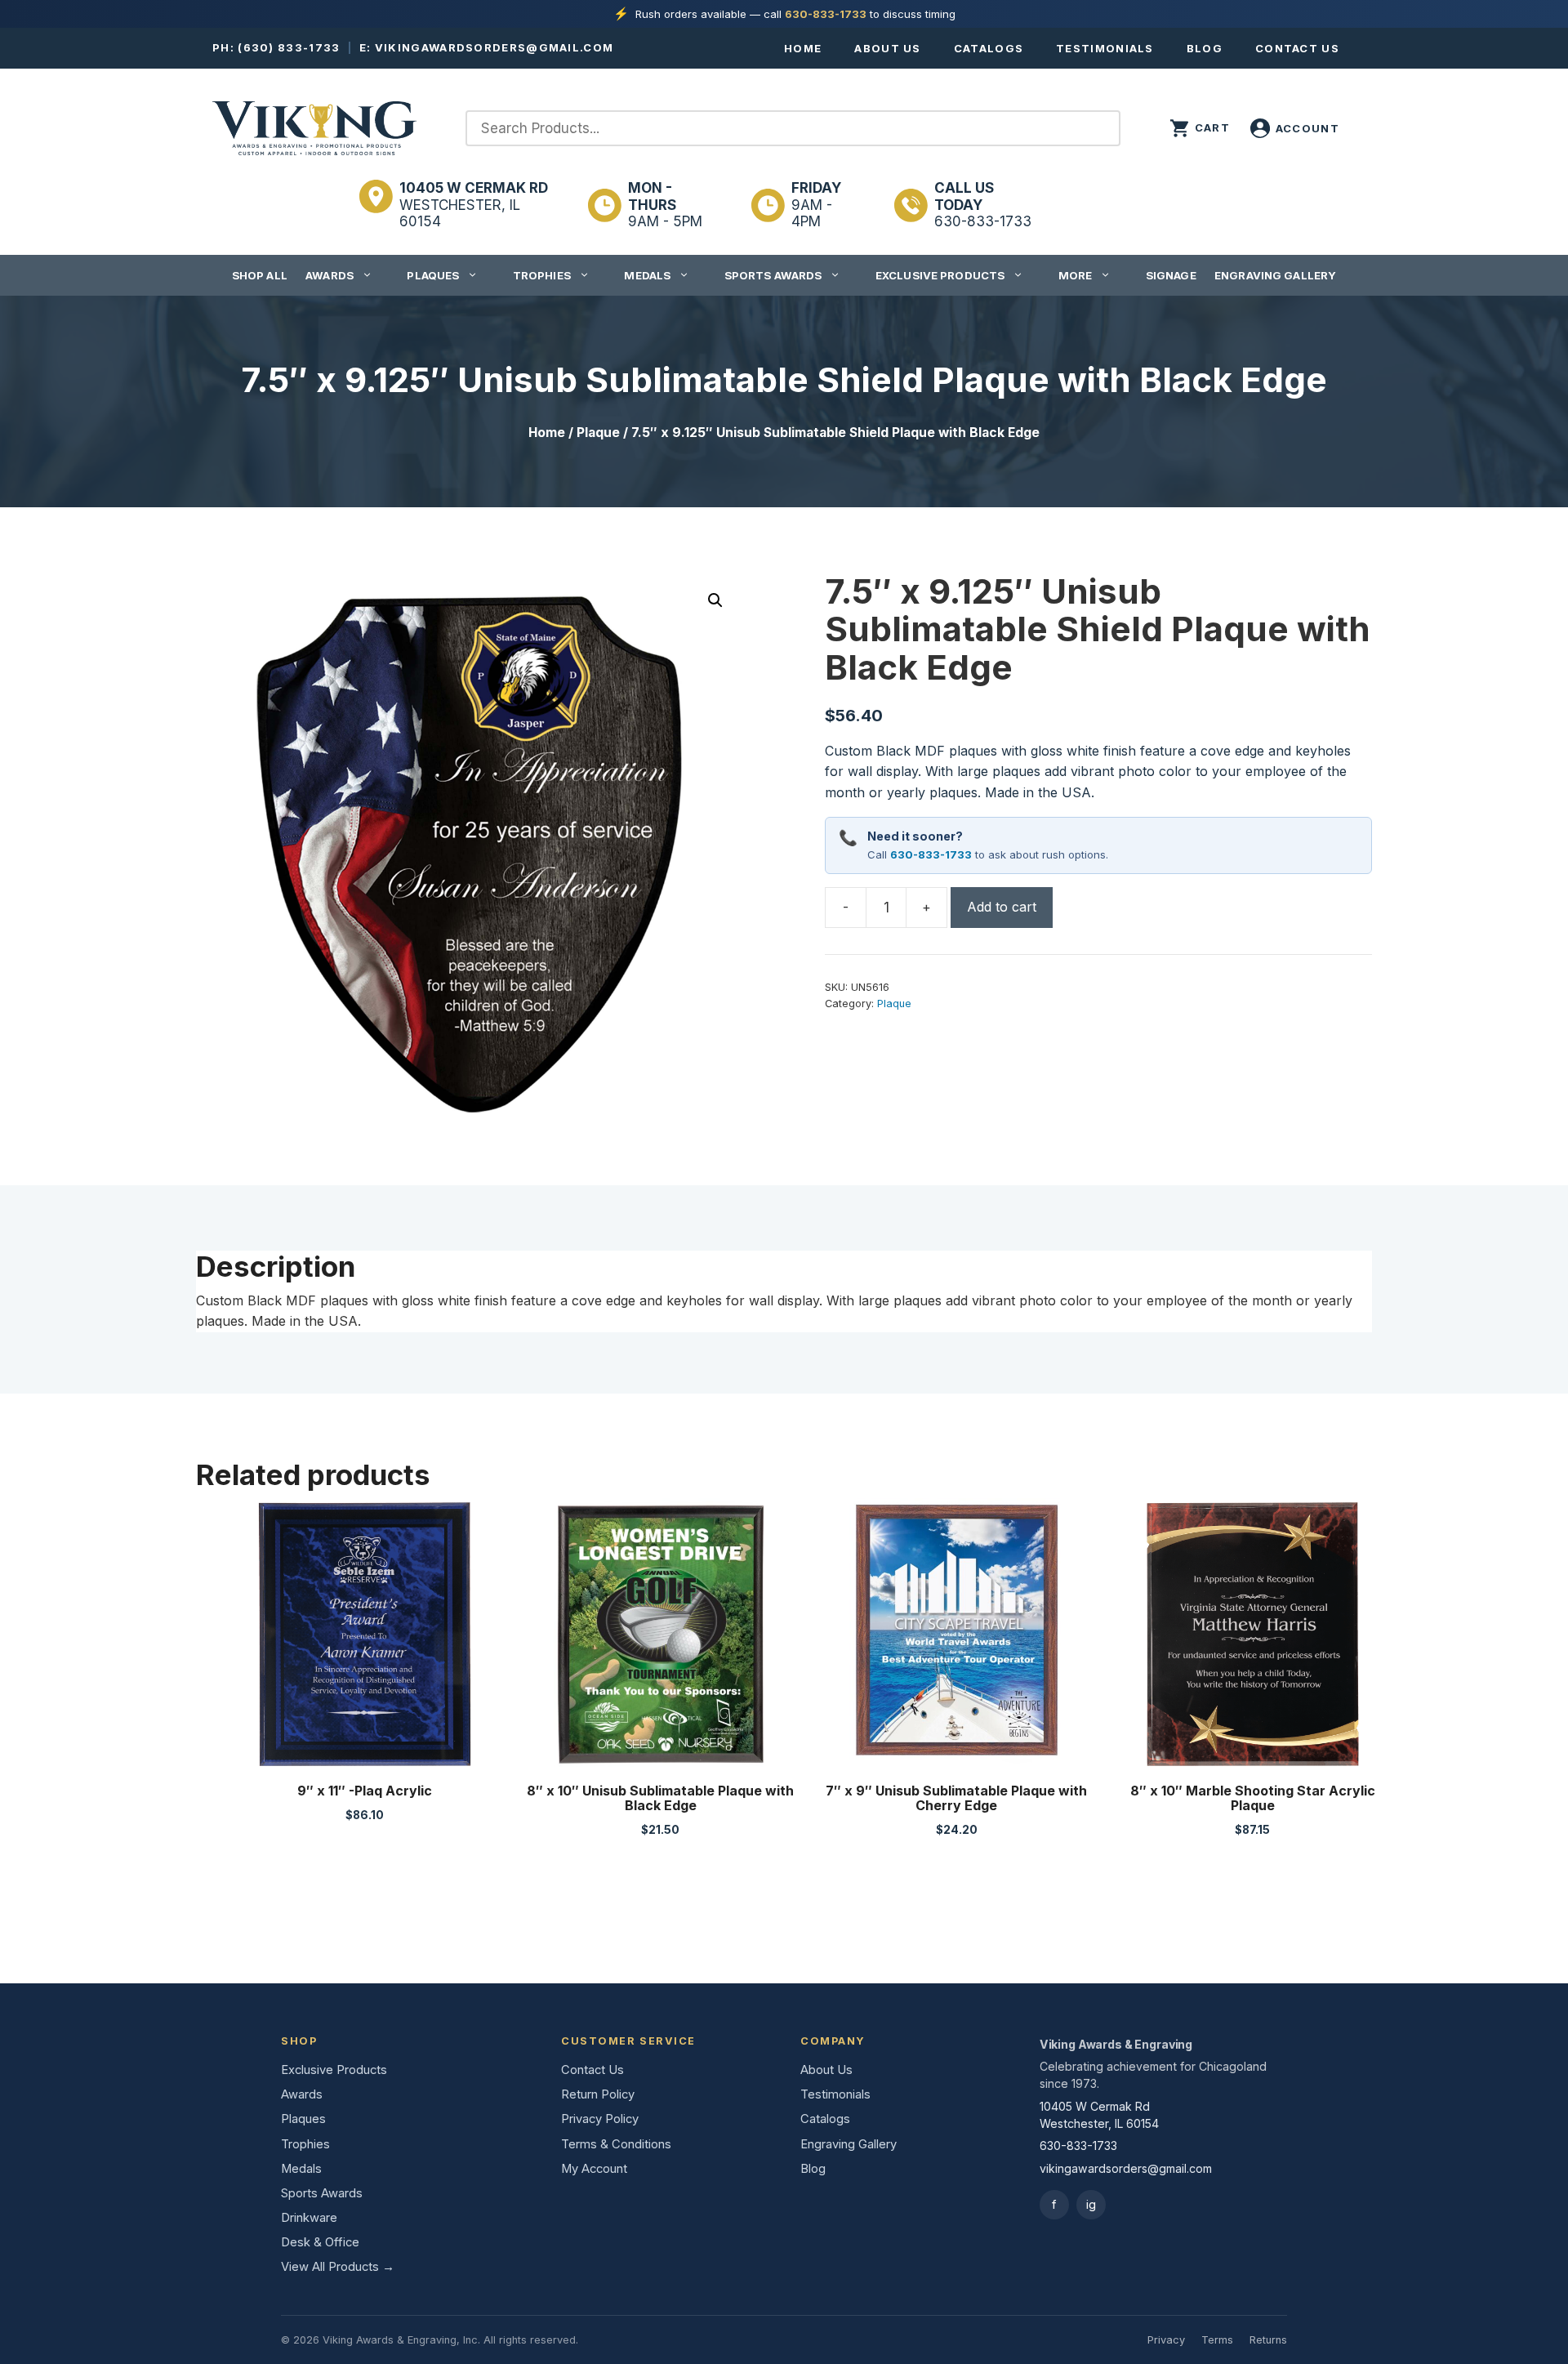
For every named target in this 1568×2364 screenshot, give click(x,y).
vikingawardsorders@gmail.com (494, 47)
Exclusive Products (940, 275)
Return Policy (598, 2094)
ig (1091, 2204)
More (1076, 275)
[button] (715, 600)
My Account (594, 2169)
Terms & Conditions (616, 2144)
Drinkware (309, 2218)
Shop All (260, 275)
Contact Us (1297, 48)
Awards (330, 275)
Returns (1268, 2340)
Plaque (598, 433)
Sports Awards (773, 275)
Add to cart (1002, 907)
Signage (1171, 275)
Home (803, 48)
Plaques (433, 275)
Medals (647, 275)
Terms (1217, 2340)
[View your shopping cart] (1200, 128)
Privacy (1166, 2340)
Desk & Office (320, 2242)
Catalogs (989, 48)
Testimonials (1105, 48)
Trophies (542, 275)
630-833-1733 (826, 14)
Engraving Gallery (1275, 275)
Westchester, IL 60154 (474, 205)
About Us (887, 48)
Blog (1205, 48)
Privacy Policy (600, 2119)
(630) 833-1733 (289, 47)
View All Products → (338, 2267)
